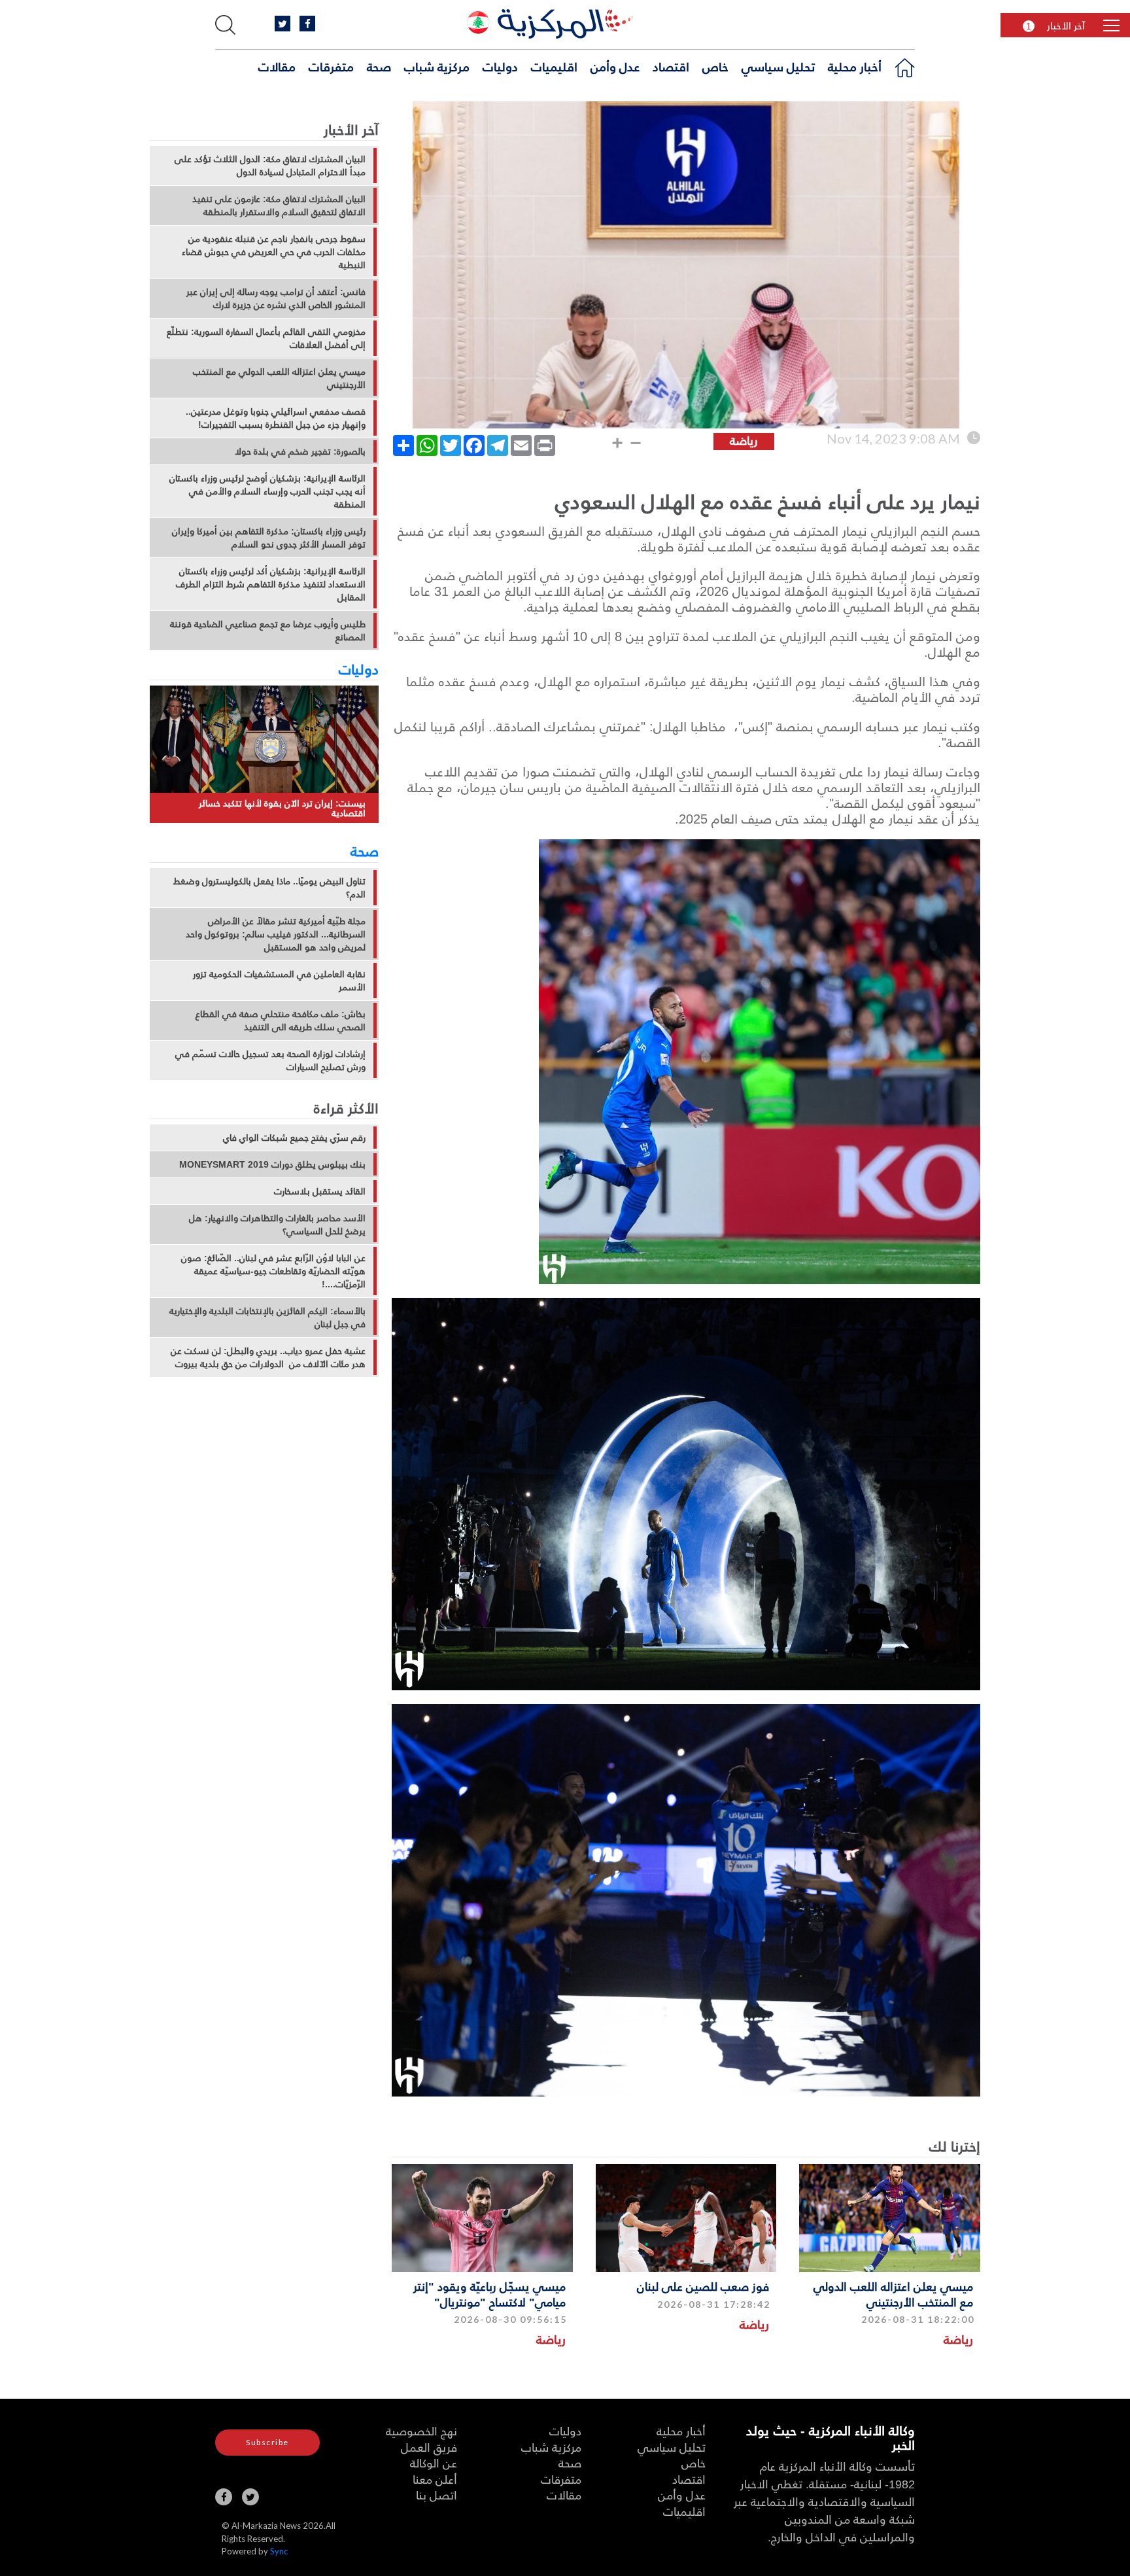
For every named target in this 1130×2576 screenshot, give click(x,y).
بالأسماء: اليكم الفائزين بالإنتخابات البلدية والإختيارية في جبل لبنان (267, 1317)
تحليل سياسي (778, 66)
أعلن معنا (435, 2479)
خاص (715, 66)
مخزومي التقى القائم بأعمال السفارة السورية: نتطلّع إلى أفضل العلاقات (266, 338)
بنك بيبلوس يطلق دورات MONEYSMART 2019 (272, 1164)
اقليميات (554, 66)
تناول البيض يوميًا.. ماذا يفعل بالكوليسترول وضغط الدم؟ (269, 888)
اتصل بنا (437, 2495)
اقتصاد (671, 66)
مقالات (277, 66)
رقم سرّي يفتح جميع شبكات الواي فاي (294, 1138)
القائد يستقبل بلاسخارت (320, 1191)
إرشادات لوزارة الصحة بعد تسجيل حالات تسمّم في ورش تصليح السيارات (270, 1060)
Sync (279, 2551)
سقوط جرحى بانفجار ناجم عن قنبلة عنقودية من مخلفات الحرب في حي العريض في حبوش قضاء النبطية (274, 252)
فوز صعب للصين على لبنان (703, 2286)
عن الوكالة (434, 2463)
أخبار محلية (855, 66)
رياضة (958, 2339)
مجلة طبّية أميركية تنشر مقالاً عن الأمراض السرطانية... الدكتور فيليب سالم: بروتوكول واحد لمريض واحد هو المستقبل (276, 934)
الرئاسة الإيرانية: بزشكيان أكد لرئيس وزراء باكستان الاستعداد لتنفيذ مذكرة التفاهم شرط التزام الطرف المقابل (271, 584)
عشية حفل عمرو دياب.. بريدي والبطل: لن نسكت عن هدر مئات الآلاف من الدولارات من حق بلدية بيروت (268, 1357)
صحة (379, 66)
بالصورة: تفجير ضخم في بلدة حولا (300, 451)
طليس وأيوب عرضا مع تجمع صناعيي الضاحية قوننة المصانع (268, 631)
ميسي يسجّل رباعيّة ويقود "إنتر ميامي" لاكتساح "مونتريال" (489, 2293)
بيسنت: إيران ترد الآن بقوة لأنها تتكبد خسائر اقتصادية (282, 808)
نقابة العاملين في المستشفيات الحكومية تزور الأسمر (279, 981)
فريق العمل (429, 2447)
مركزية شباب (437, 66)
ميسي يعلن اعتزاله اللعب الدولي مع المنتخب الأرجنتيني (893, 2293)
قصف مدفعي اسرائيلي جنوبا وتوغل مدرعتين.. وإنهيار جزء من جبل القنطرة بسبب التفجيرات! (276, 418)
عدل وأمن (615, 66)
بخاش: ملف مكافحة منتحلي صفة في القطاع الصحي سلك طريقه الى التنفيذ (281, 1020)
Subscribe (267, 2442)
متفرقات (331, 66)
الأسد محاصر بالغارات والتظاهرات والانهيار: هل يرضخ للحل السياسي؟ (277, 1225)
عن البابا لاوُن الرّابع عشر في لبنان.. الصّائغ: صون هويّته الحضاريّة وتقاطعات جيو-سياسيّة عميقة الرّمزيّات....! (273, 1271)
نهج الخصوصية (421, 2430)
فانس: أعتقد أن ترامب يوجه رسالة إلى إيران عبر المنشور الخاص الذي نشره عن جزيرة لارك (276, 298)
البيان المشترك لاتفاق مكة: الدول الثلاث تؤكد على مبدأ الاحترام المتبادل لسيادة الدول (270, 165)
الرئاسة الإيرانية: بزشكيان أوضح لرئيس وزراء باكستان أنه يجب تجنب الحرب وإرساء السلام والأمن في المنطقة (267, 491)
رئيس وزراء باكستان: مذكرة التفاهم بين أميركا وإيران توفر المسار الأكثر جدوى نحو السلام (269, 538)
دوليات (500, 66)
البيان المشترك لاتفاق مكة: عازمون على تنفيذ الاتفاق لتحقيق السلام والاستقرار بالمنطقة (279, 205)
